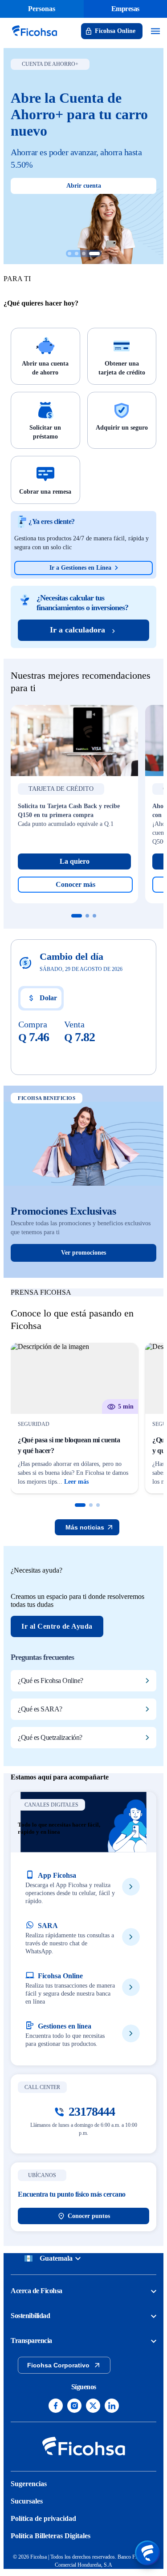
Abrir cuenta (84, 186)
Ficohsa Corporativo (58, 2365)
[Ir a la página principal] (34, 37)
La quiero (75, 861)
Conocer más (75, 884)
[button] (80, 1505)
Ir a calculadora (77, 630)
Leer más (76, 1482)
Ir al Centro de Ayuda (57, 1626)
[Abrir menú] (147, 2553)
